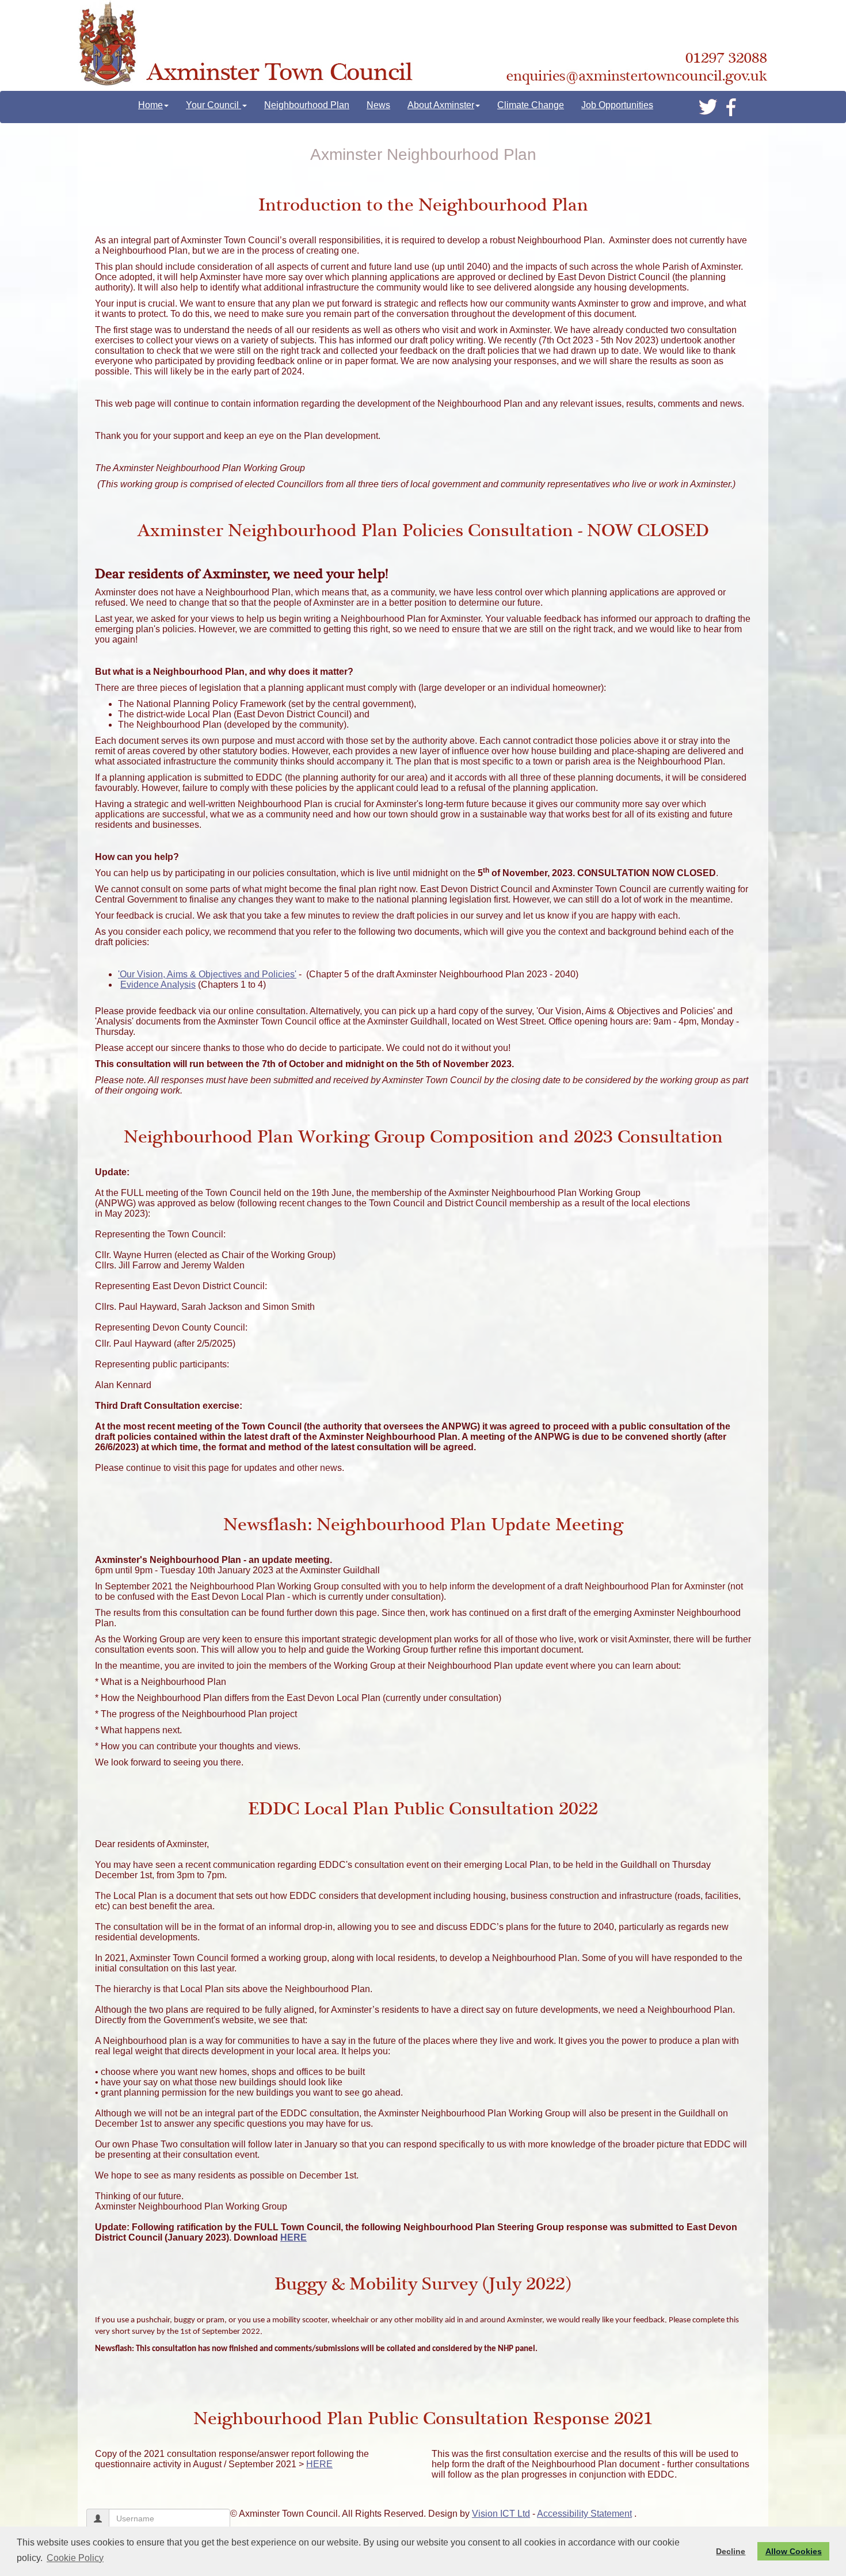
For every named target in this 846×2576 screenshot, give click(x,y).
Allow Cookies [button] (794, 2551)
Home (150, 105)
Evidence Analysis (158, 985)
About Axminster (441, 105)
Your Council (214, 105)
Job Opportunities (617, 105)
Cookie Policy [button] (75, 2558)
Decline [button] (731, 2551)
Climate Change (531, 105)
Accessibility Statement (584, 2514)
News (378, 105)
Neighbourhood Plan (307, 105)
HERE (294, 2237)
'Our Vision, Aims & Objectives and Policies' (207, 974)
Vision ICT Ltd (501, 2514)
